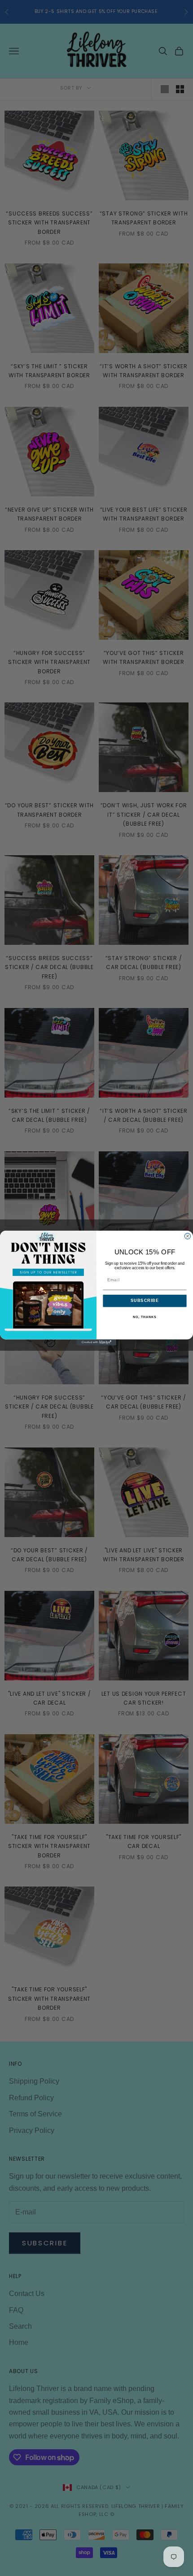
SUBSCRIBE (145, 1301)
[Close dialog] (187, 1236)
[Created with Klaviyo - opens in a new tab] (96, 1342)
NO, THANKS (145, 1317)
